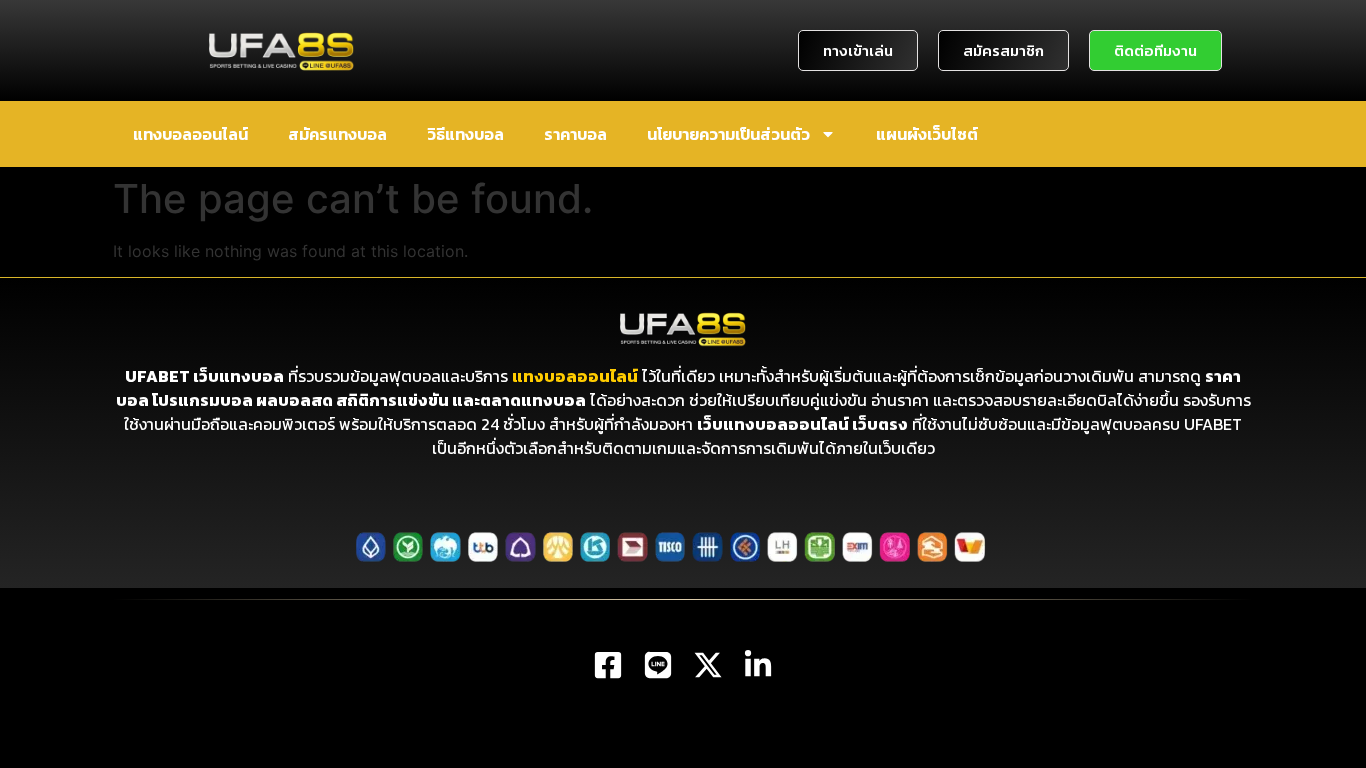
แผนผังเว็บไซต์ (927, 134)
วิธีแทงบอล (465, 134)
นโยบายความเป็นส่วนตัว (728, 134)
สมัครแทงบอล (337, 134)
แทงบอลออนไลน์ (190, 134)
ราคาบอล (575, 134)
